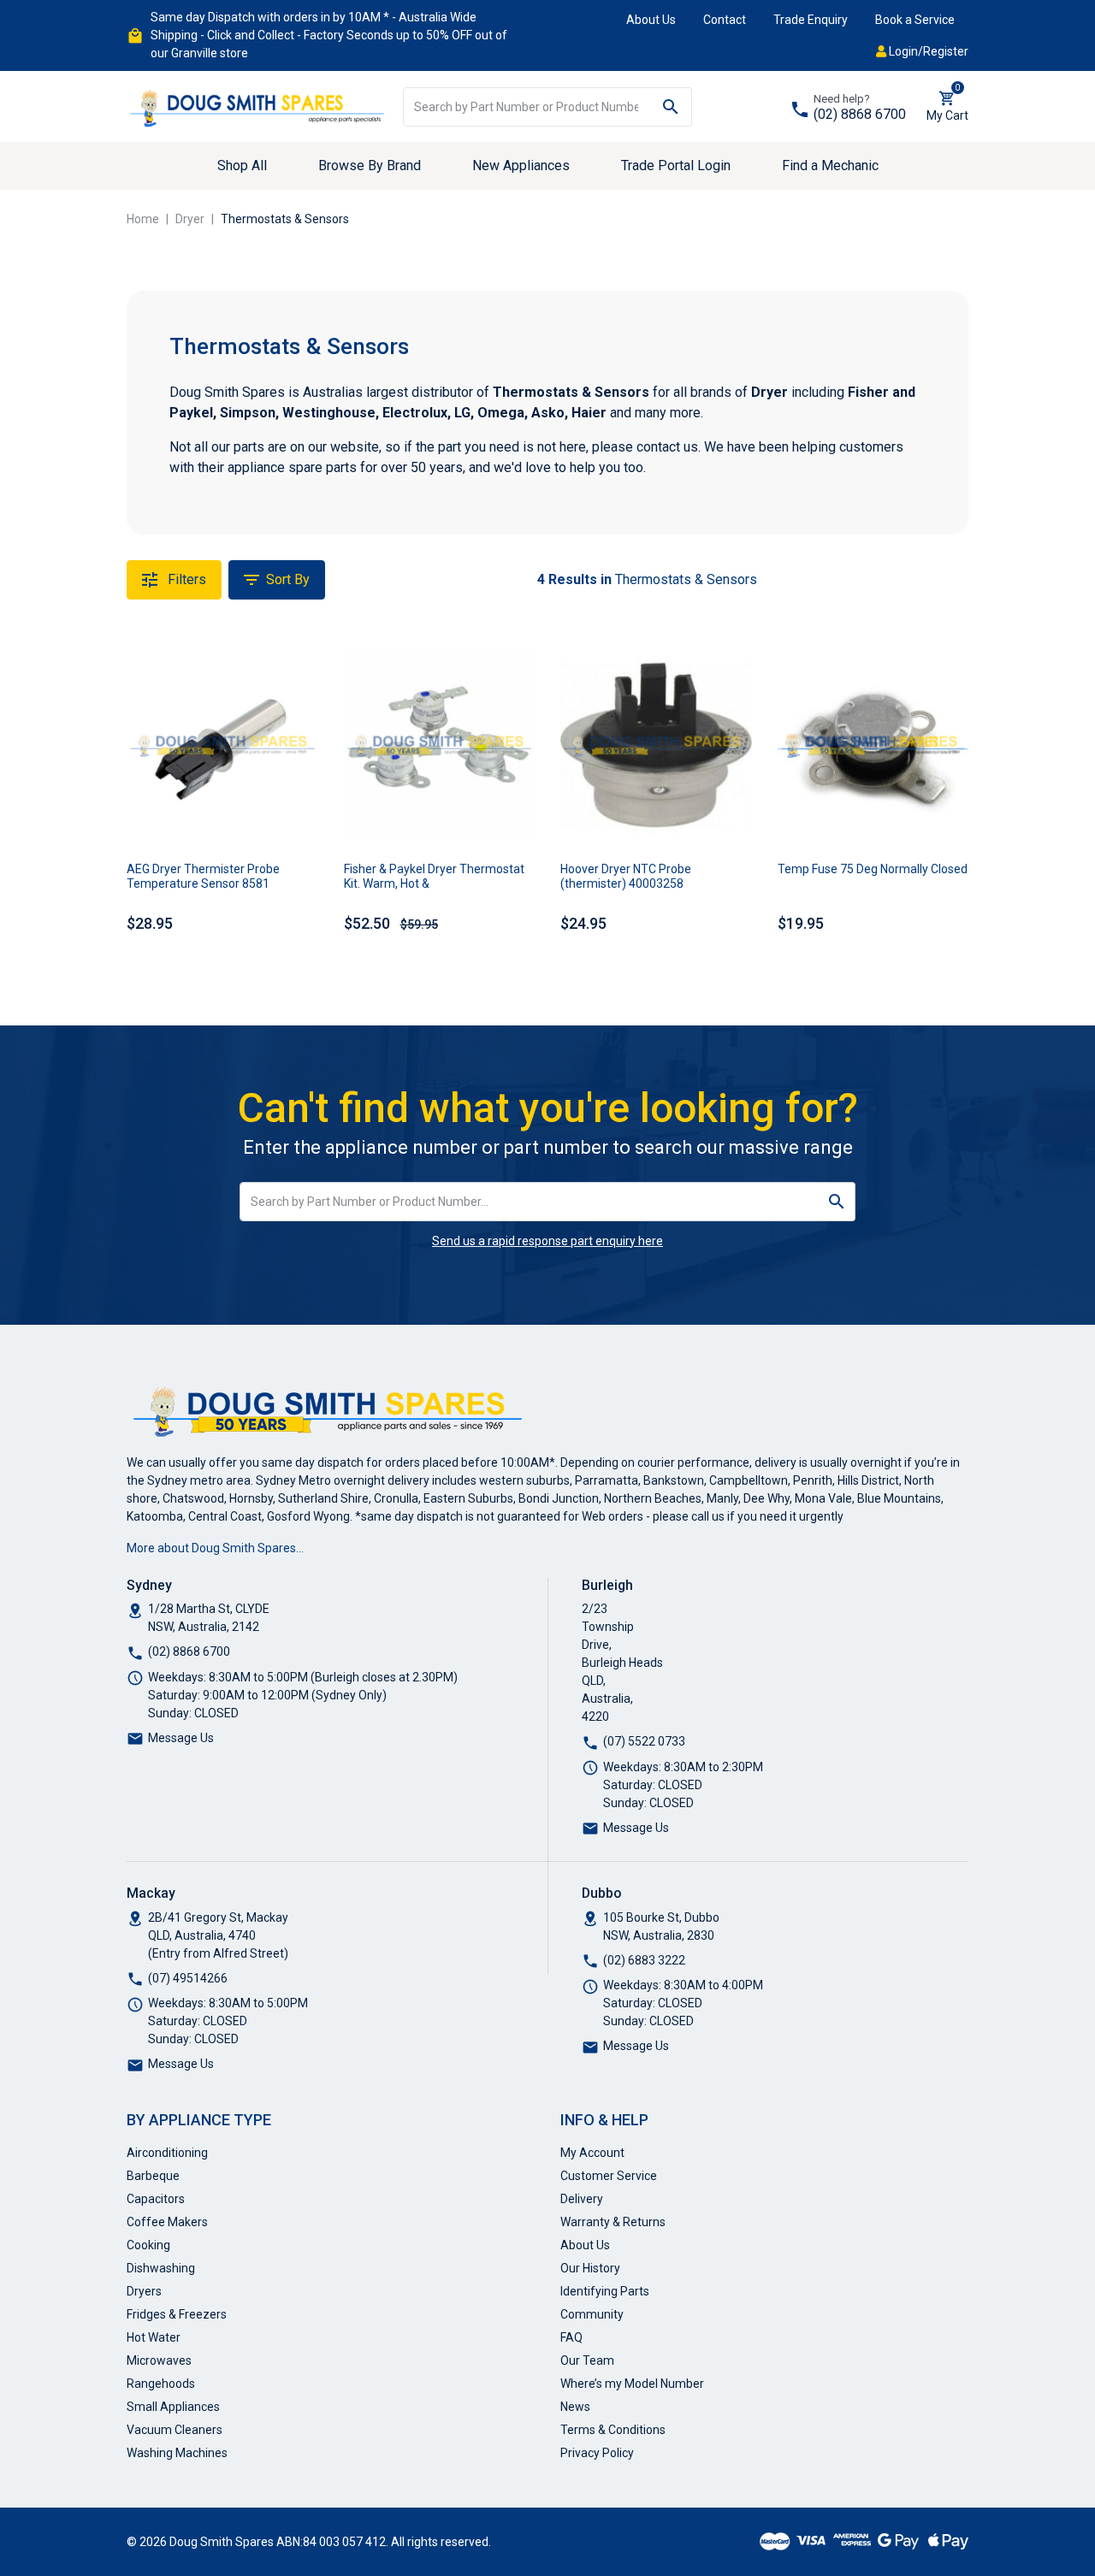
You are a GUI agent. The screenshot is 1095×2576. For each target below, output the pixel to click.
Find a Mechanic (830, 165)
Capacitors (156, 2199)
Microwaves (159, 2360)
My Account (592, 2153)
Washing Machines (177, 2453)
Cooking (148, 2245)
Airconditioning (167, 2153)
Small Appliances (173, 2407)
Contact (725, 20)
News (575, 2407)
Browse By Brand (370, 165)
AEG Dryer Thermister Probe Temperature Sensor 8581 (203, 876)
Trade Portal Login (676, 165)
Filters (185, 579)
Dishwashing (161, 2268)
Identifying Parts (605, 2291)
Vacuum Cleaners (175, 2430)
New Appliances (521, 165)
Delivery (582, 2199)
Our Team (587, 2360)
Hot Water (154, 2337)
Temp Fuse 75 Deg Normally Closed (873, 869)
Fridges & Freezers (177, 2314)
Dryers (144, 2291)
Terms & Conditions (613, 2430)
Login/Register (927, 51)
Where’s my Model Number (632, 2384)
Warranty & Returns (613, 2222)
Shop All (242, 165)
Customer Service (609, 2176)
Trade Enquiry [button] (811, 20)
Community (592, 2314)
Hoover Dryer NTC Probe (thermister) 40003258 (626, 876)
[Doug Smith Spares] (258, 105)
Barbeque (153, 2176)
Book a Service (915, 20)
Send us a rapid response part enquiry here (547, 1241)
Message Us (181, 1738)
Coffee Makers (167, 2222)
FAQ (571, 2337)
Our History (590, 2268)
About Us (651, 20)
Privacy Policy (597, 2453)
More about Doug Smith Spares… (215, 1548)
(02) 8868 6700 (860, 114)
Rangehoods (161, 2384)
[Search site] (671, 107)
